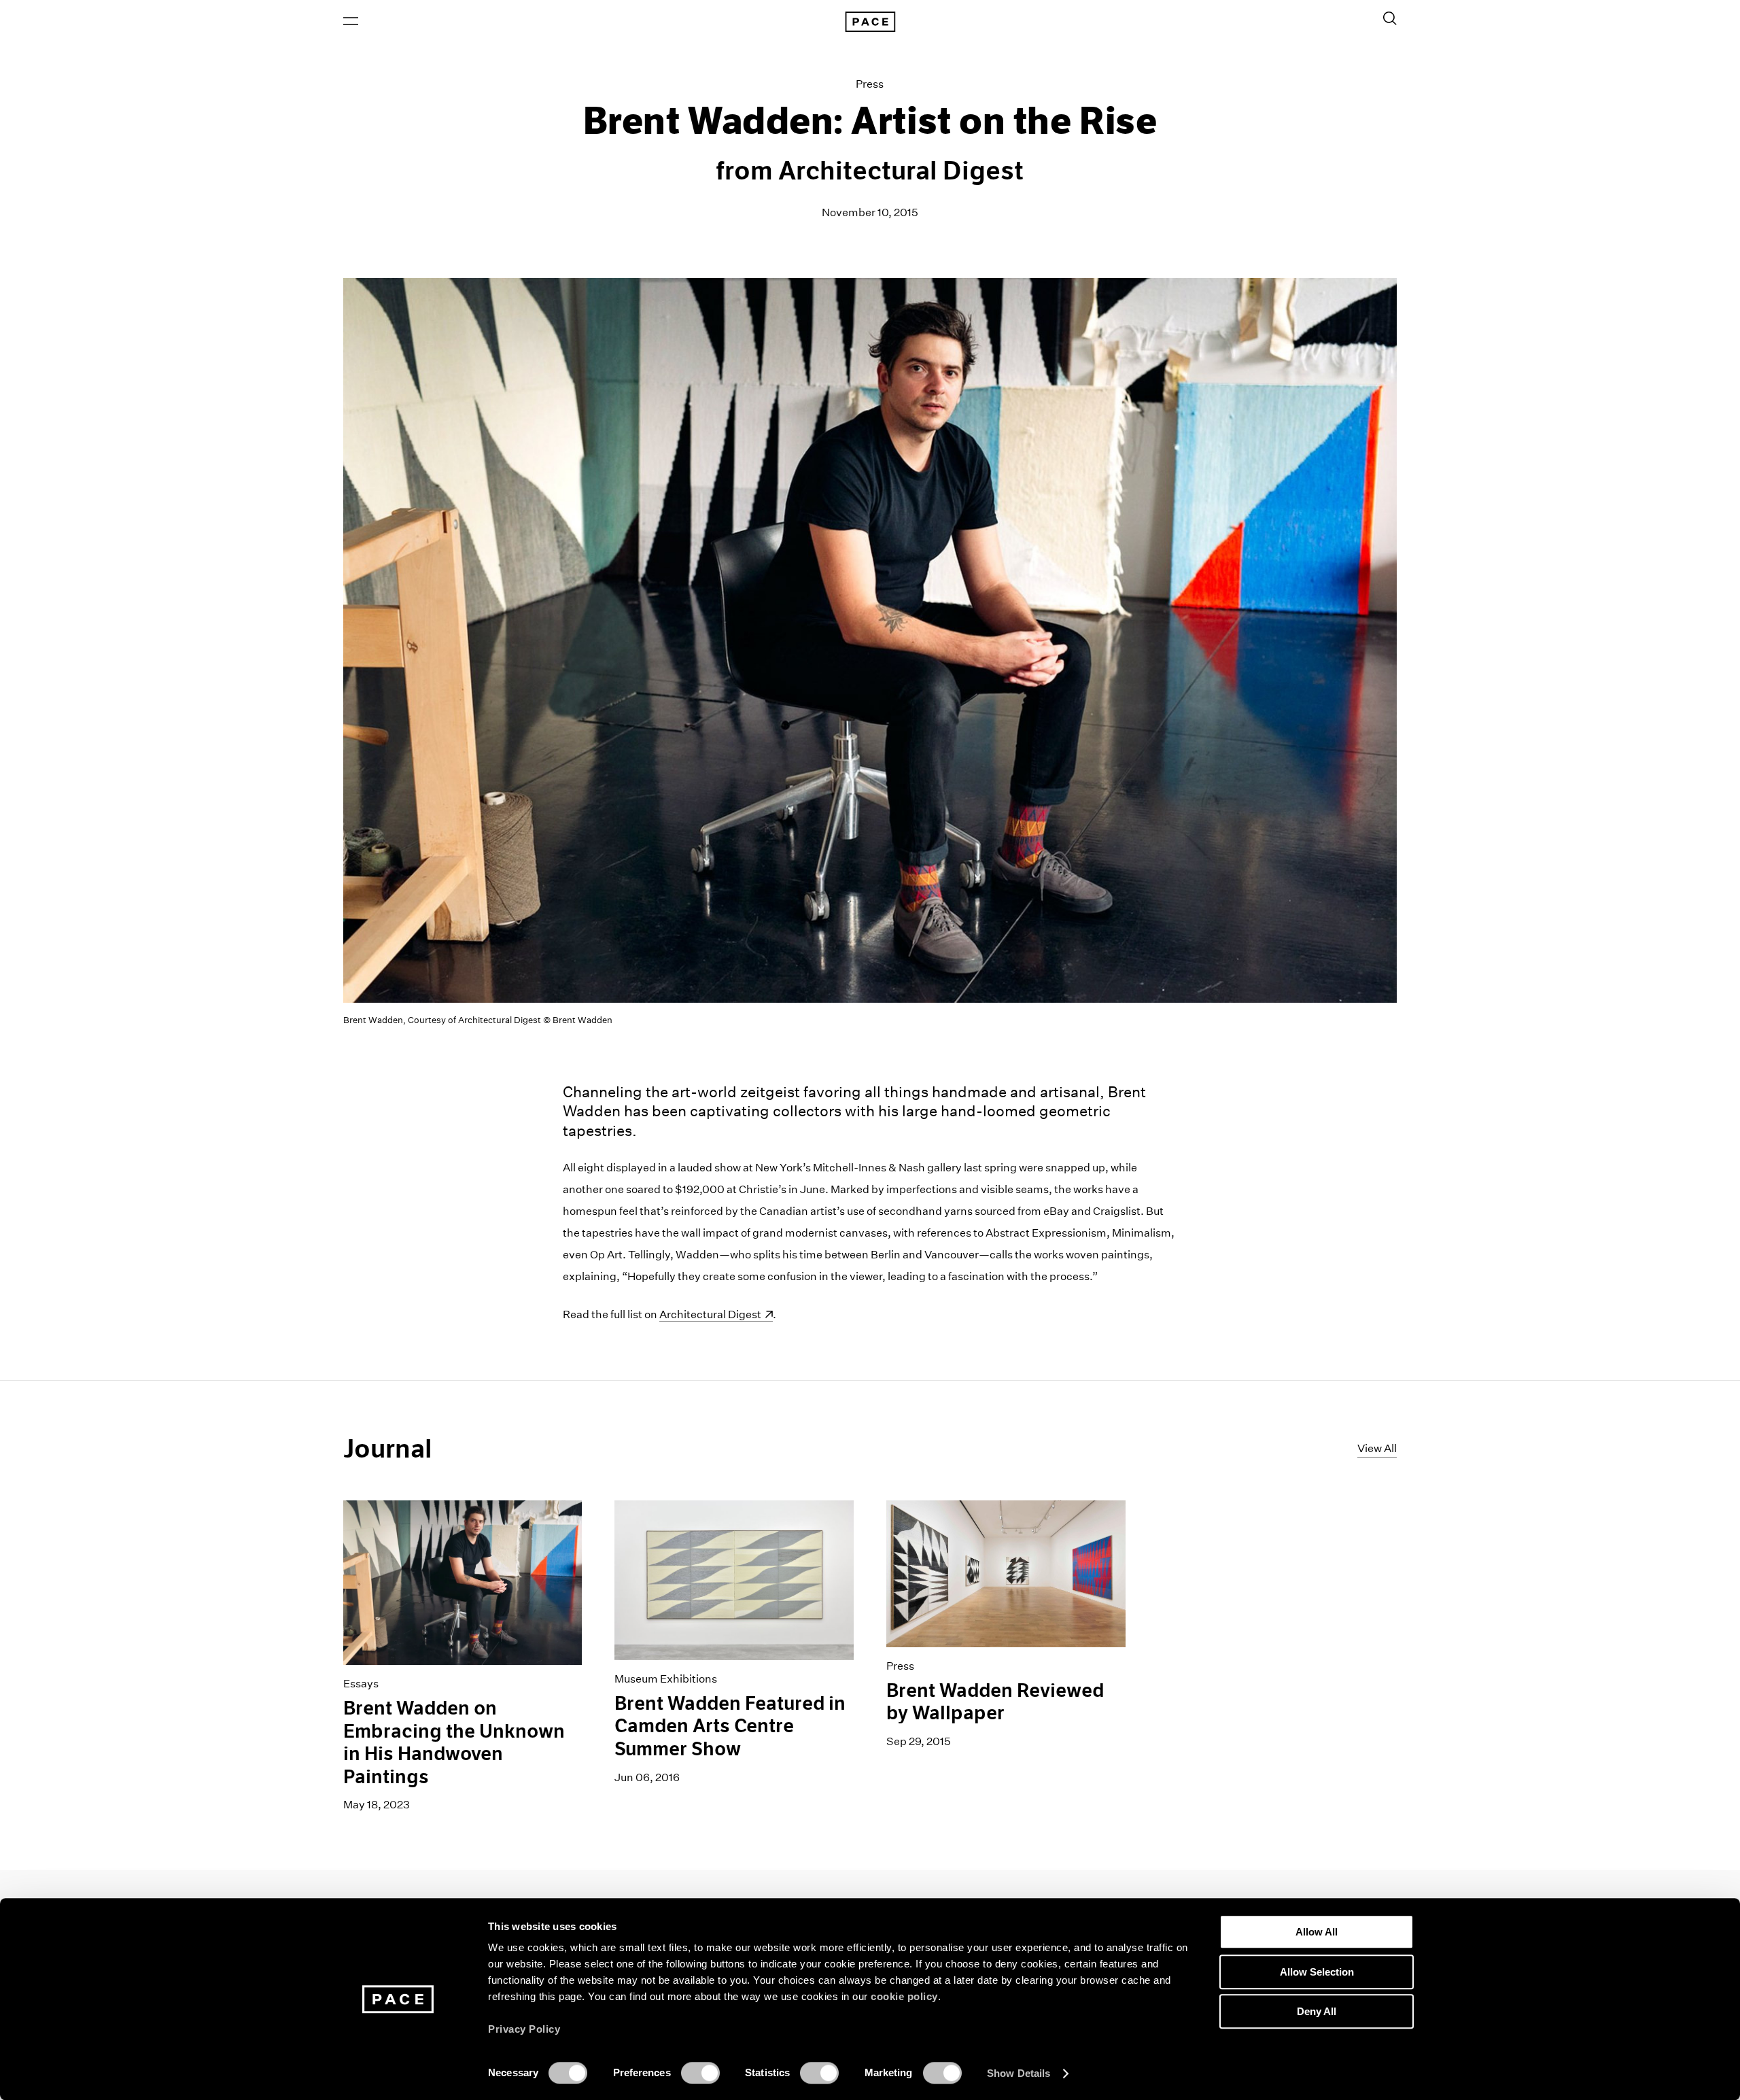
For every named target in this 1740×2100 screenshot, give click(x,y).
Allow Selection (1317, 1972)
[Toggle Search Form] (1390, 18)
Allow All (1317, 1932)
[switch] (700, 2073)
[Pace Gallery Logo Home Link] (870, 22)
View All (1377, 1448)
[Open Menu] (351, 21)
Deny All (1317, 2011)
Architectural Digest (716, 1314)
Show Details (1019, 2073)
